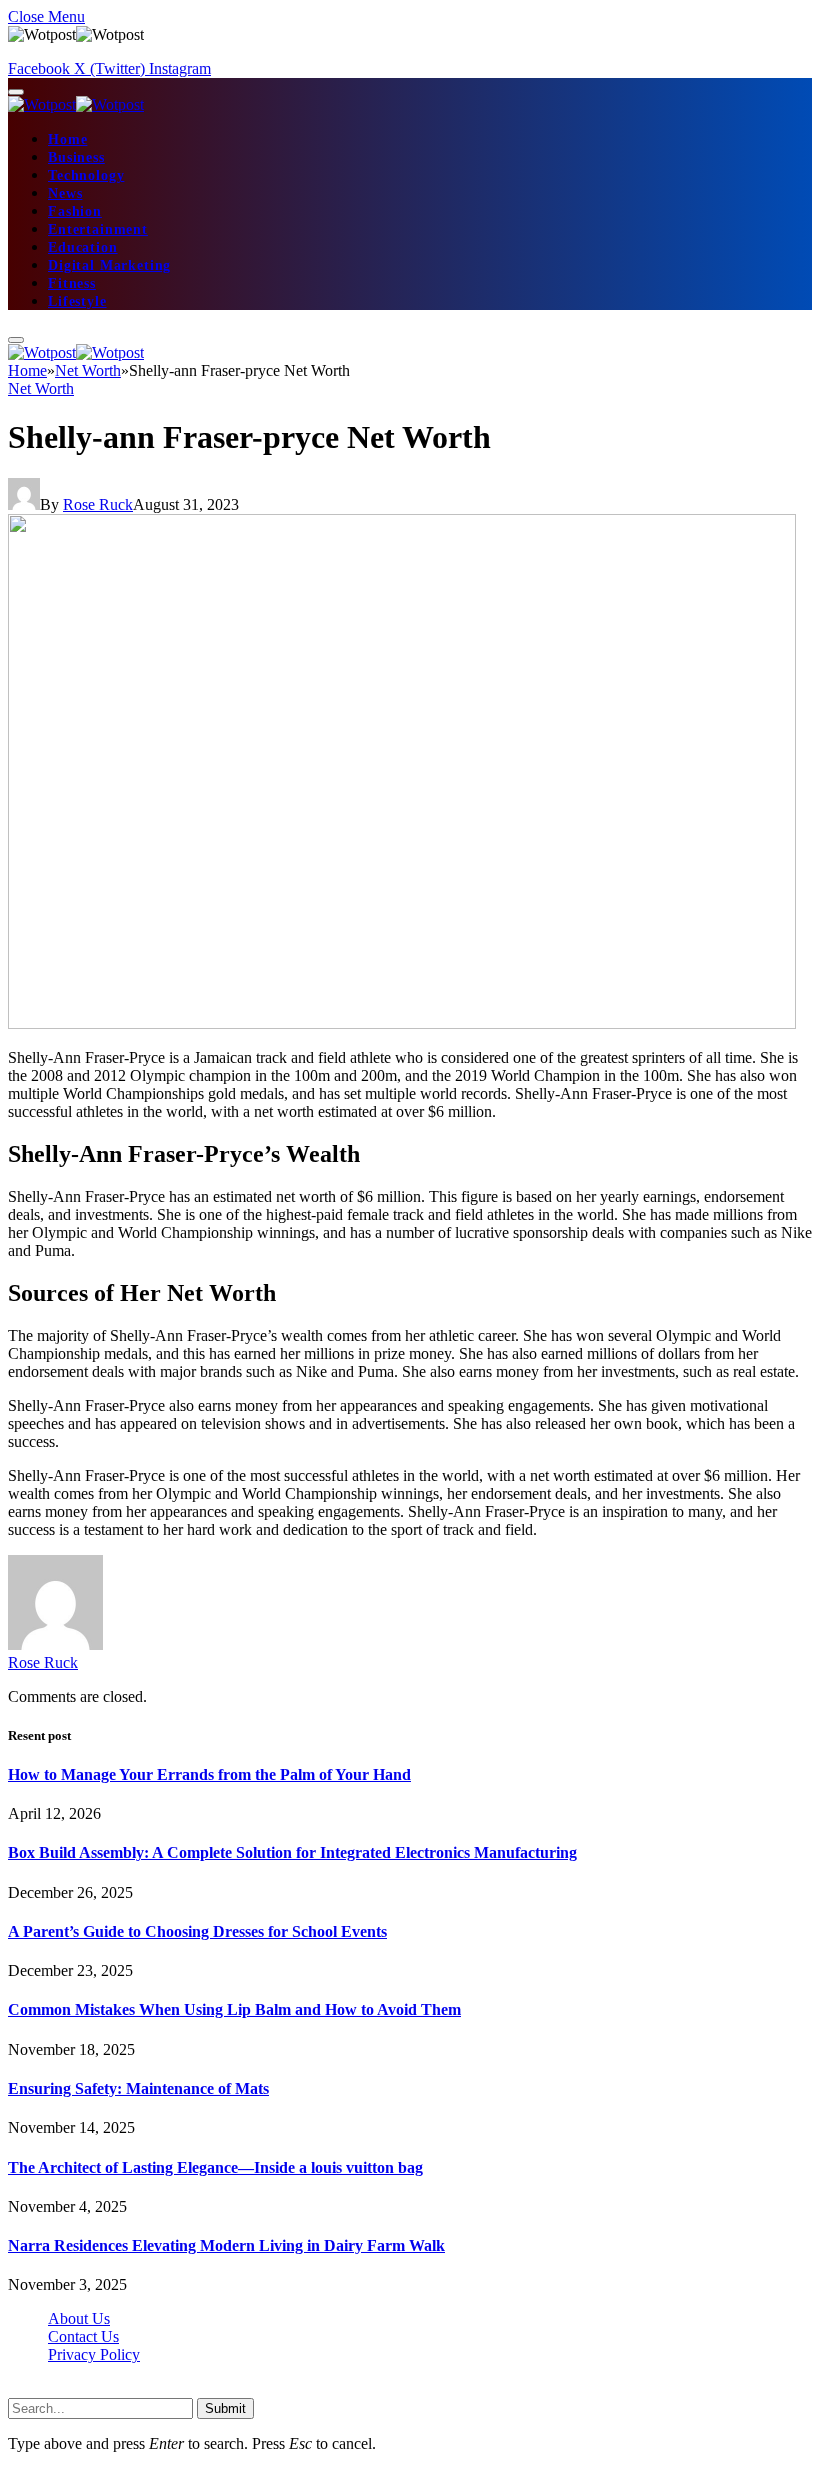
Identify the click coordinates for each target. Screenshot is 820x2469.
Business (76, 157)
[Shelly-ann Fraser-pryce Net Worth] (402, 1023)
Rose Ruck (98, 504)
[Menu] (16, 92)
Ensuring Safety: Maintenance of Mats (138, 2088)
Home (67, 139)
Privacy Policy (94, 2354)
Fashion (75, 211)
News (65, 193)
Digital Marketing (109, 265)
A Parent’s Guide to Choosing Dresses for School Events (197, 1931)
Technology (86, 175)
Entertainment (98, 229)
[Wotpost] (76, 104)
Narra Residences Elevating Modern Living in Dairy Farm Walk (226, 2245)
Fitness (72, 283)
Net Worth (41, 388)
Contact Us (83, 2336)
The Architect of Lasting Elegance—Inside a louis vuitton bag (215, 2167)
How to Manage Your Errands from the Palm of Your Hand (209, 1774)
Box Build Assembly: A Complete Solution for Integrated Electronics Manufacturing (292, 1852)
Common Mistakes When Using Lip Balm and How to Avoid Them (234, 2009)
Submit (225, 2408)
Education (83, 247)
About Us (79, 2318)
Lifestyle (77, 301)
